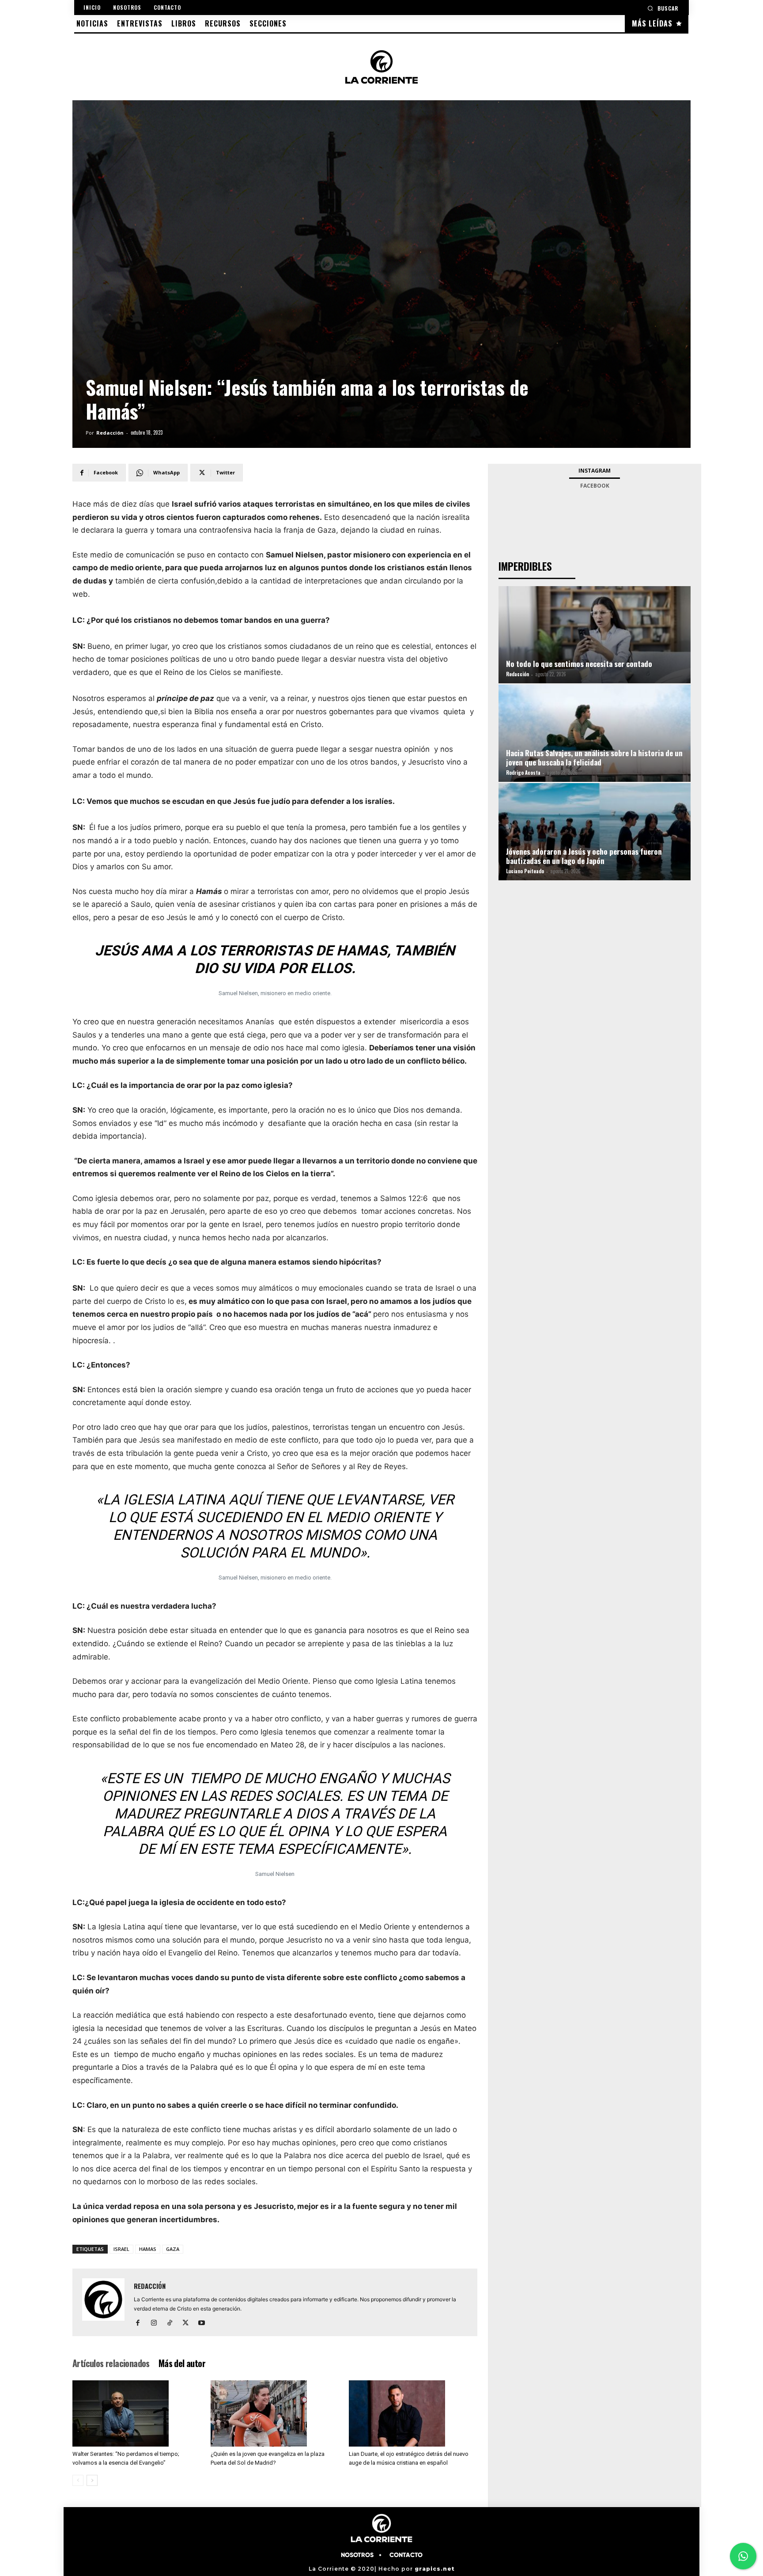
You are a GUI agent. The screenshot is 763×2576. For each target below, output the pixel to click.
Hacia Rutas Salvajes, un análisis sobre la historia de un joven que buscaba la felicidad (594, 758)
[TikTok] (173, 2323)
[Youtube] (205, 2323)
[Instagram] (157, 2323)
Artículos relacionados (111, 2363)
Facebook (595, 486)
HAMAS (148, 2249)
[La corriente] (381, 67)
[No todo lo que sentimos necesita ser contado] (595, 646)
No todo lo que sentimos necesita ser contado (579, 664)
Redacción (110, 433)
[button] (663, 8)
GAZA (173, 2249)
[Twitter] (189, 2323)
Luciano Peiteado (525, 871)
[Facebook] (141, 2323)
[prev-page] (78, 2480)
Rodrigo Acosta (523, 773)
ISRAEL (121, 2249)
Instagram (595, 471)
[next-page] (92, 2480)
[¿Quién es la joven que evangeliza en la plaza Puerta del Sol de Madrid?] (275, 2413)
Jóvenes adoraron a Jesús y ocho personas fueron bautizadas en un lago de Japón (584, 856)
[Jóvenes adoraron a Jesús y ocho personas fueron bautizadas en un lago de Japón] (595, 843)
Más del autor (182, 2363)
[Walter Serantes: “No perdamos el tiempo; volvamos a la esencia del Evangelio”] (137, 2413)
